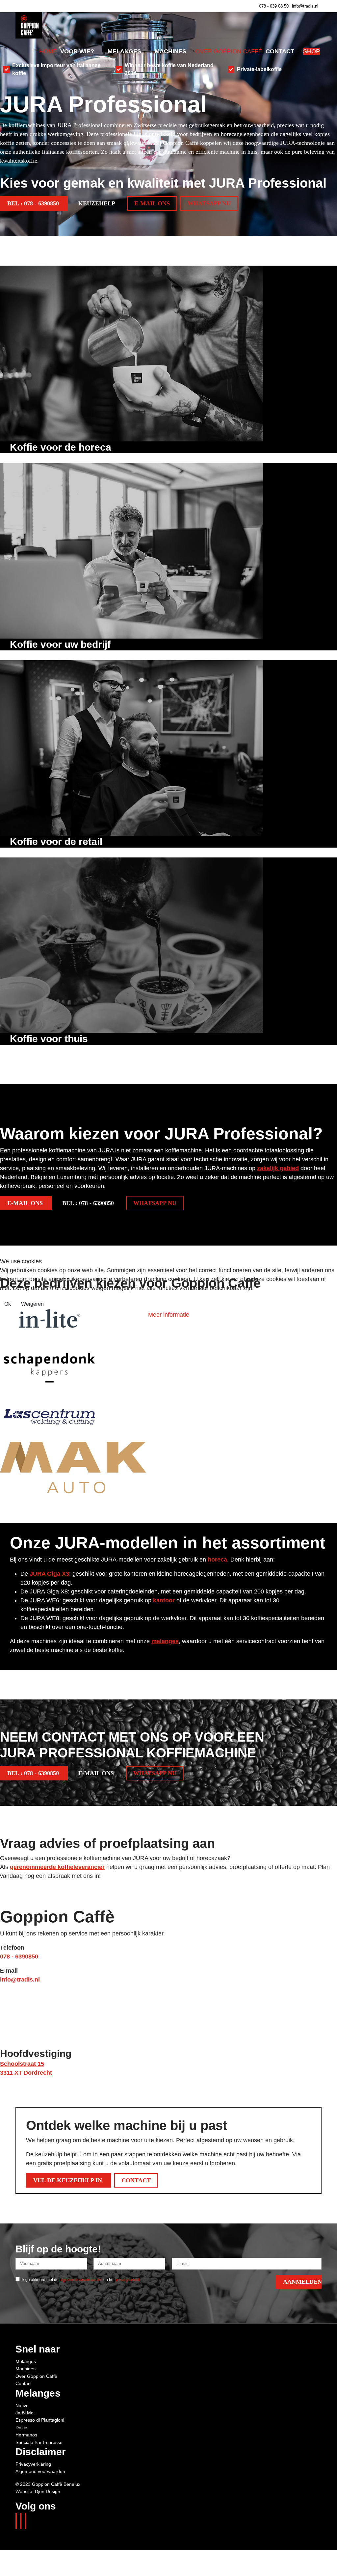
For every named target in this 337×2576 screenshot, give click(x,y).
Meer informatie (169, 1315)
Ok (8, 1304)
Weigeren (32, 1304)
